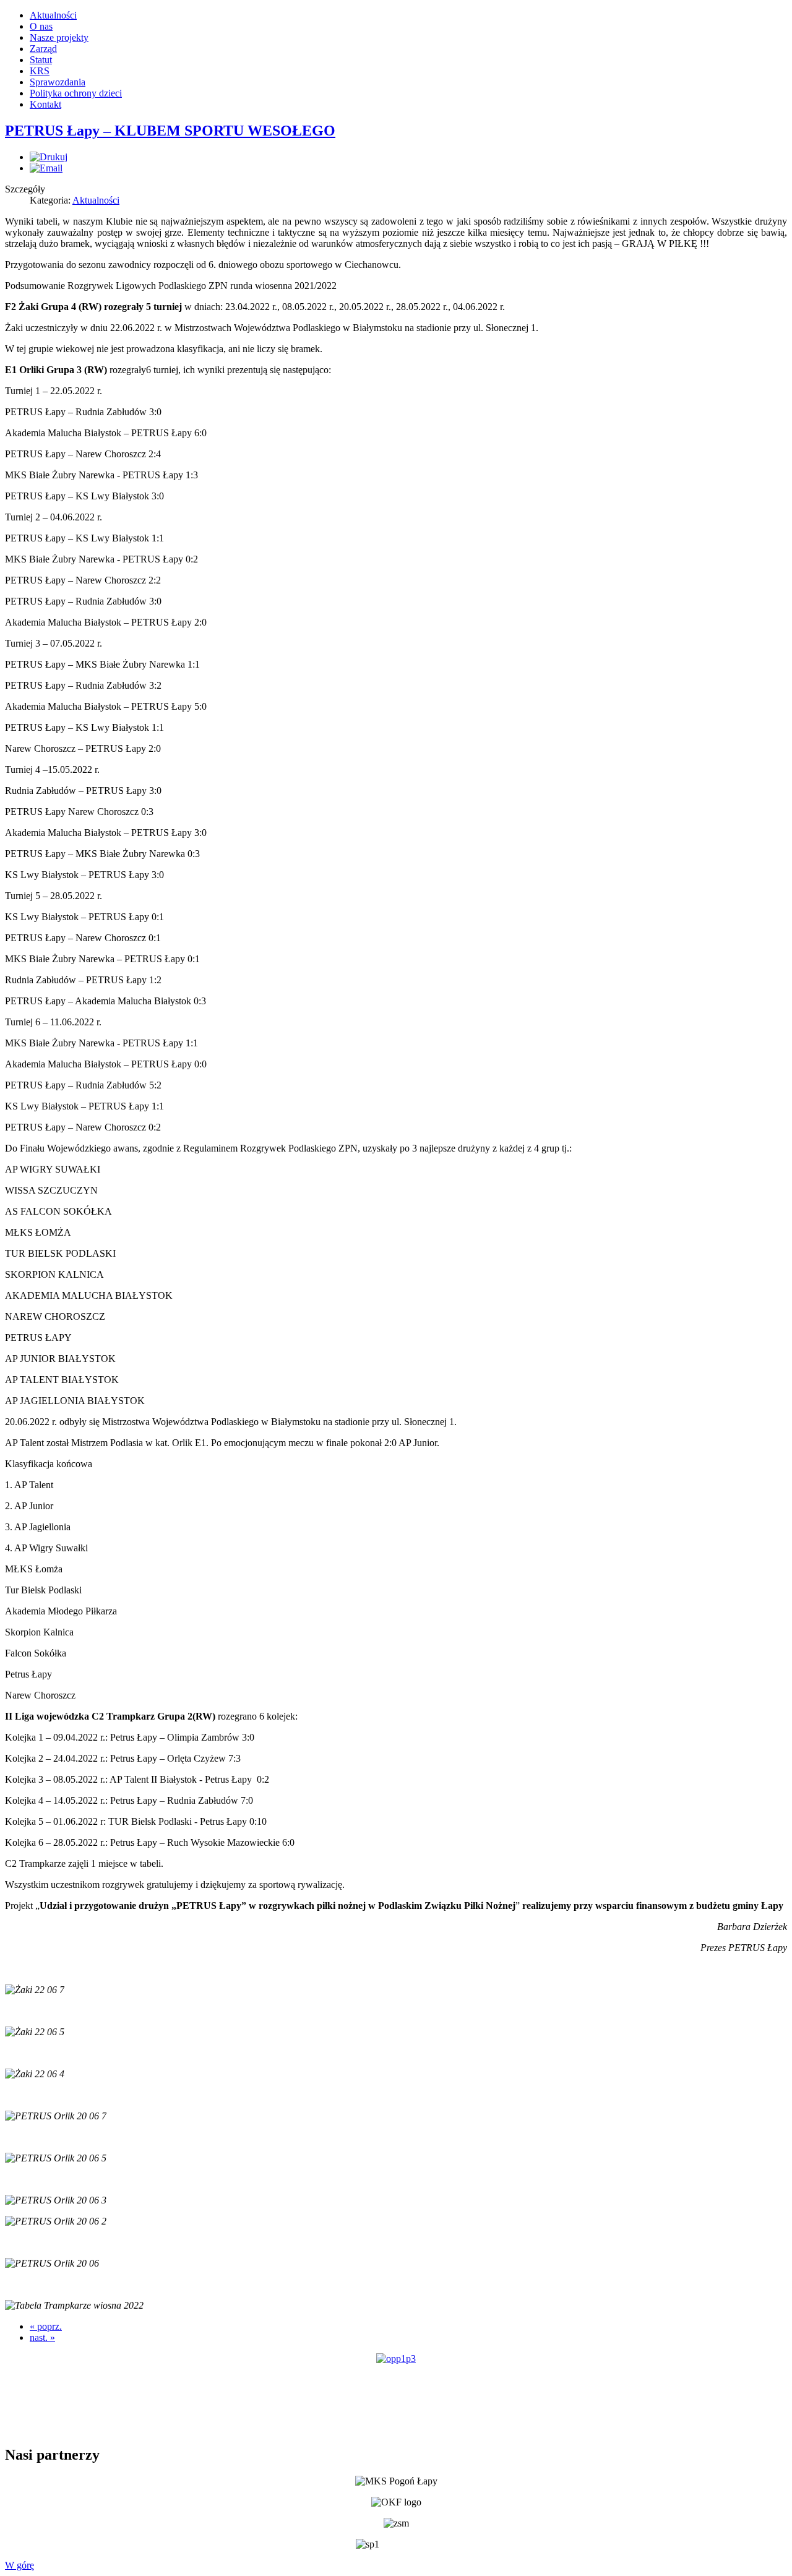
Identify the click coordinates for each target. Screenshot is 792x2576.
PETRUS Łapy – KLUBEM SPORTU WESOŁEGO (170, 131)
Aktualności (53, 15)
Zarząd (43, 49)
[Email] (46, 168)
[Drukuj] (49, 157)
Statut (41, 60)
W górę (19, 2565)
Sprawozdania (58, 82)
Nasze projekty (59, 37)
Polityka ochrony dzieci (76, 93)
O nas (41, 26)
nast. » (42, 2337)
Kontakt (45, 104)
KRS (40, 71)
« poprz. (46, 2326)
